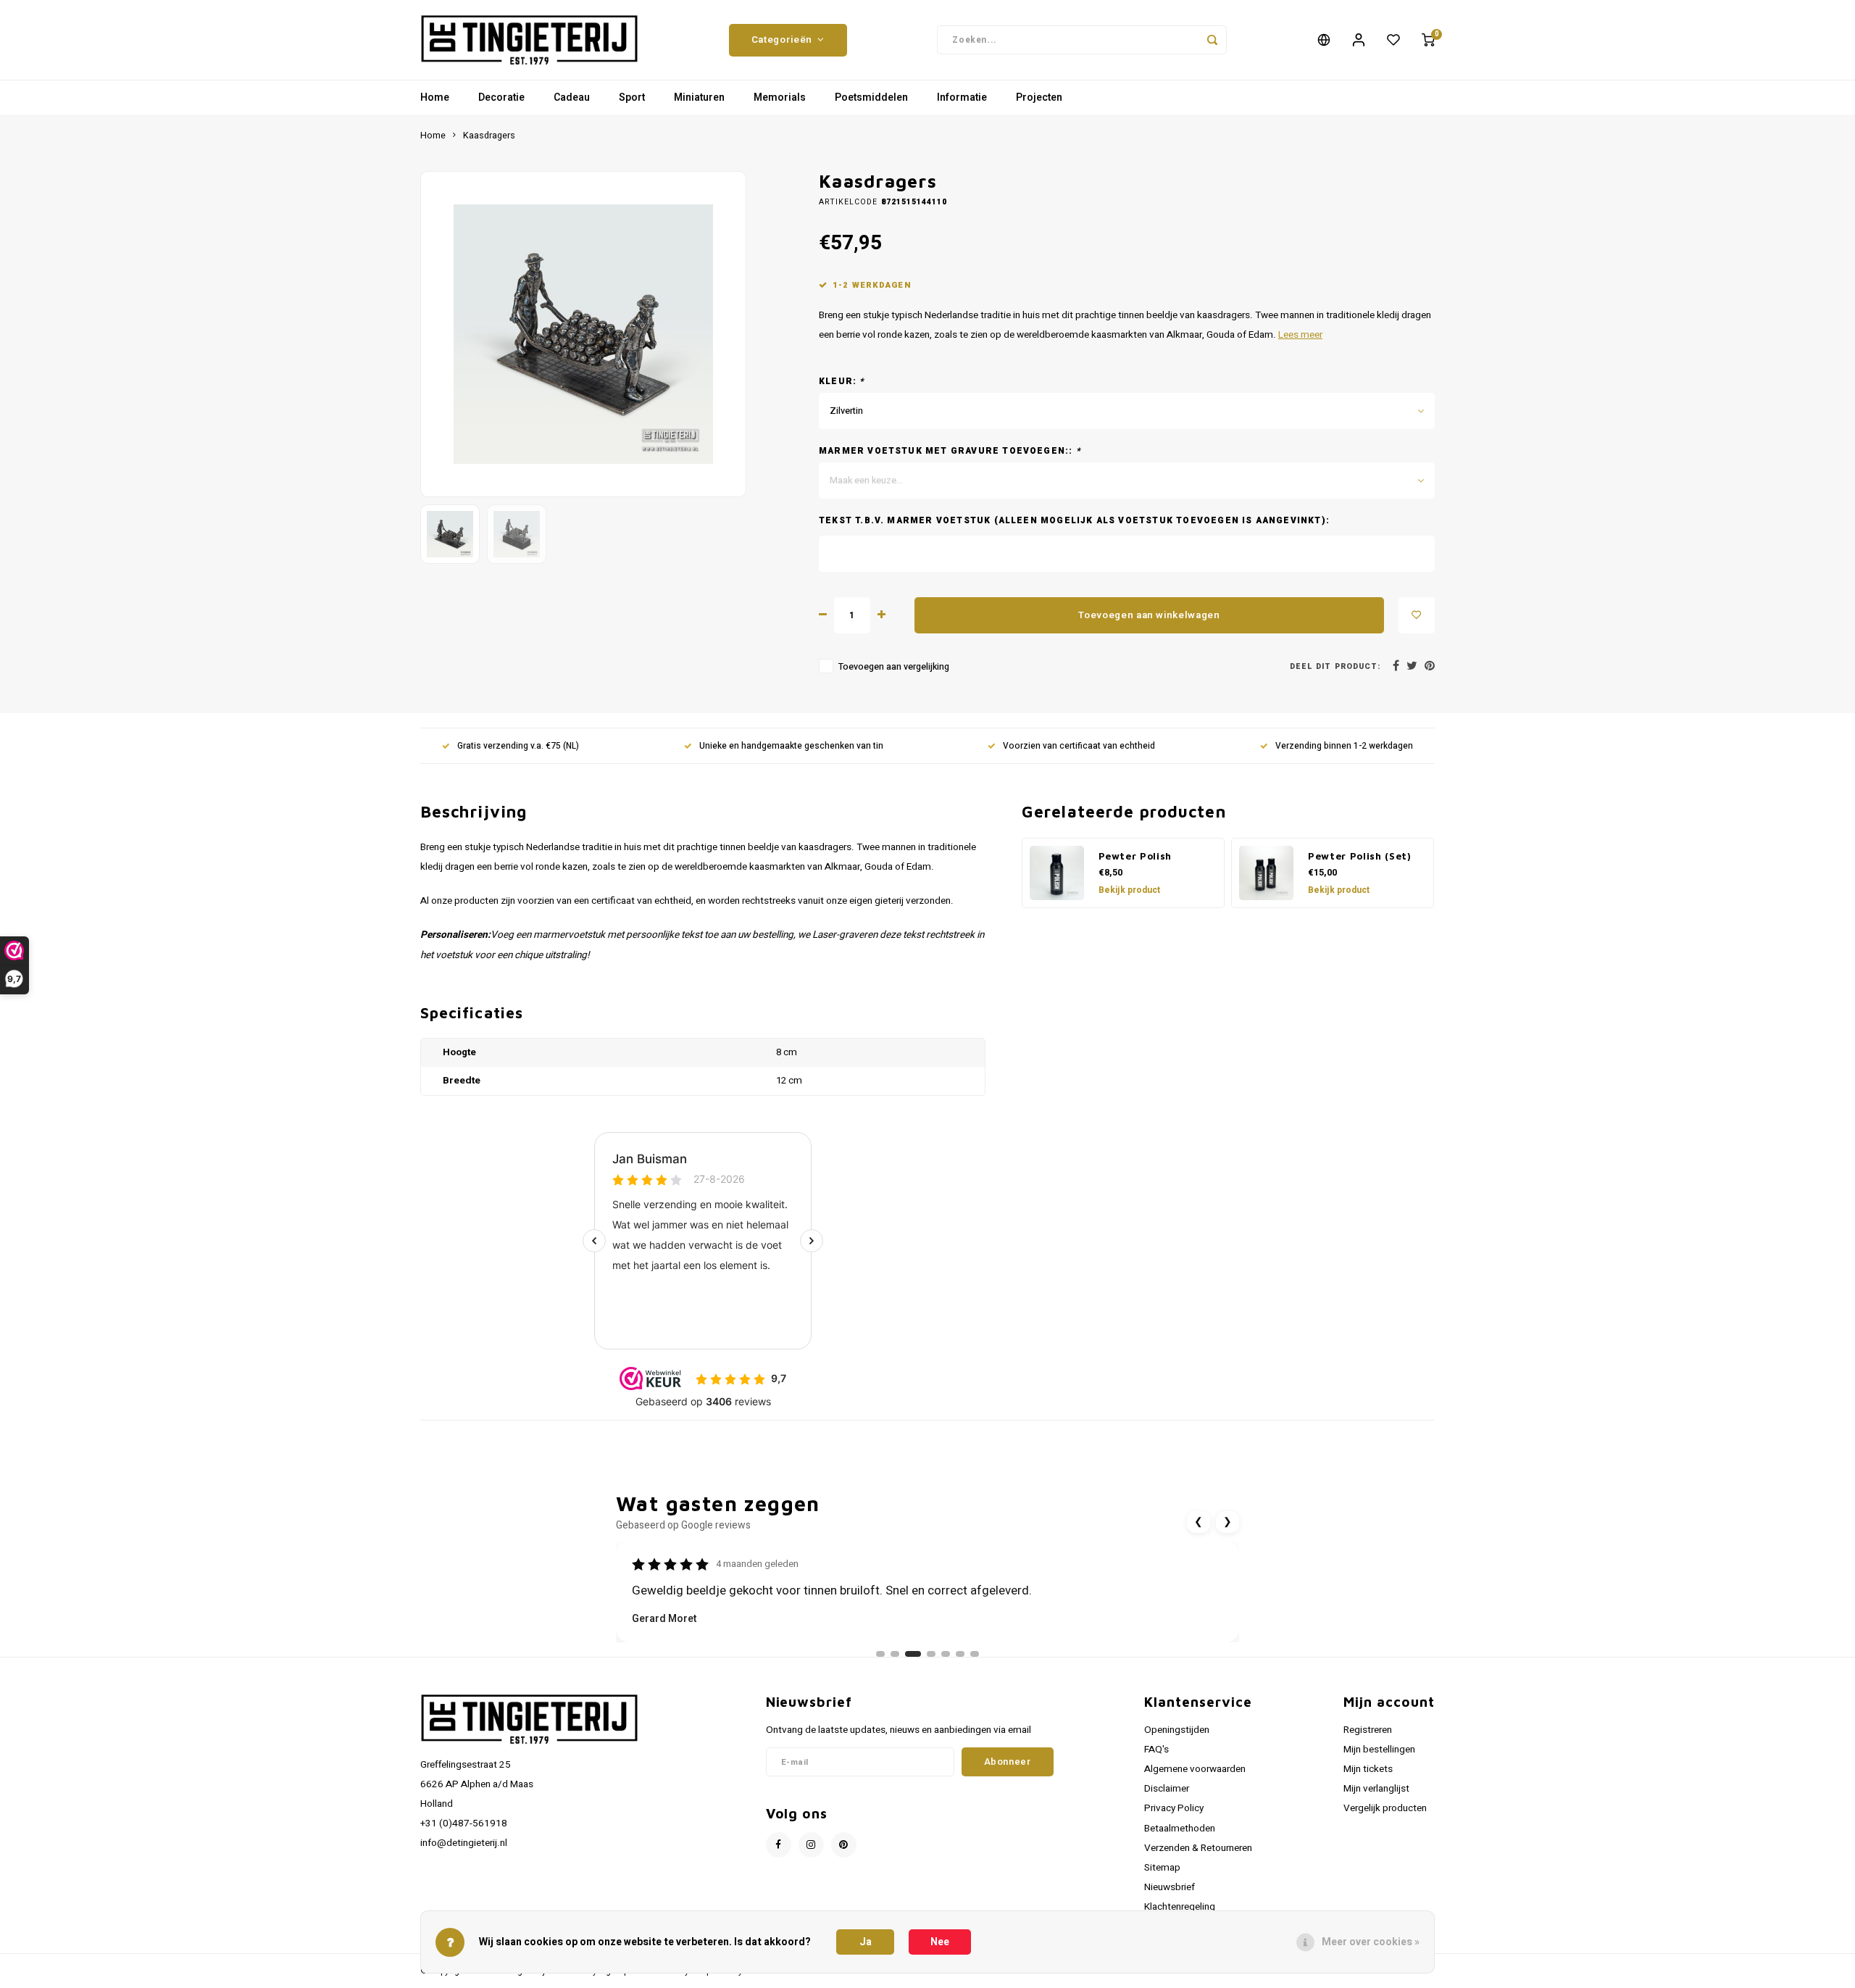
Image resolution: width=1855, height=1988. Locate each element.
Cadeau (572, 97)
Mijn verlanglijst (1376, 1789)
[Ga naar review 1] (880, 1654)
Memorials (780, 97)
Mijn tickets (1368, 1769)
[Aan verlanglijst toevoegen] (1417, 615)
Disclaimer (1167, 1789)
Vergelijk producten (1385, 1808)
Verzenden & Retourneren (1198, 1848)
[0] (1428, 40)
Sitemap (1162, 1868)
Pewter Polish (1135, 856)
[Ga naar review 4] (931, 1654)
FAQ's (1156, 1750)
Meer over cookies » (1371, 1942)
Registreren (1368, 1730)
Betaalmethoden (1180, 1829)
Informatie (962, 97)
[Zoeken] (1212, 40)
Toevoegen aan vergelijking (894, 667)
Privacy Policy (1174, 1808)
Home (435, 97)
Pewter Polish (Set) (1360, 856)
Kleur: (842, 382)
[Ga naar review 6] (960, 1654)
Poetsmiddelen (871, 97)
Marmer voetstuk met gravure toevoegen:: (950, 451)
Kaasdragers (489, 136)
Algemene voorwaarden (1195, 1769)
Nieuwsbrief (1170, 1887)
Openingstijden (1177, 1730)
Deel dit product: (1335, 666)
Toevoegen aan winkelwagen (1149, 615)
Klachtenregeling (1180, 1907)
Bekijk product (1129, 890)
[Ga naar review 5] (946, 1654)
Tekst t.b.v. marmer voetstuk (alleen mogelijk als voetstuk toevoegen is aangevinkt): (1074, 521)
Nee (940, 1942)
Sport (632, 97)
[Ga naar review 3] (913, 1654)
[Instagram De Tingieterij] (811, 1845)
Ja (866, 1942)
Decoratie (501, 97)
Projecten (1039, 97)
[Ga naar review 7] (975, 1654)
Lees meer (1300, 335)
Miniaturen (699, 97)
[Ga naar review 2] (895, 1654)
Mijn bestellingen (1379, 1750)
